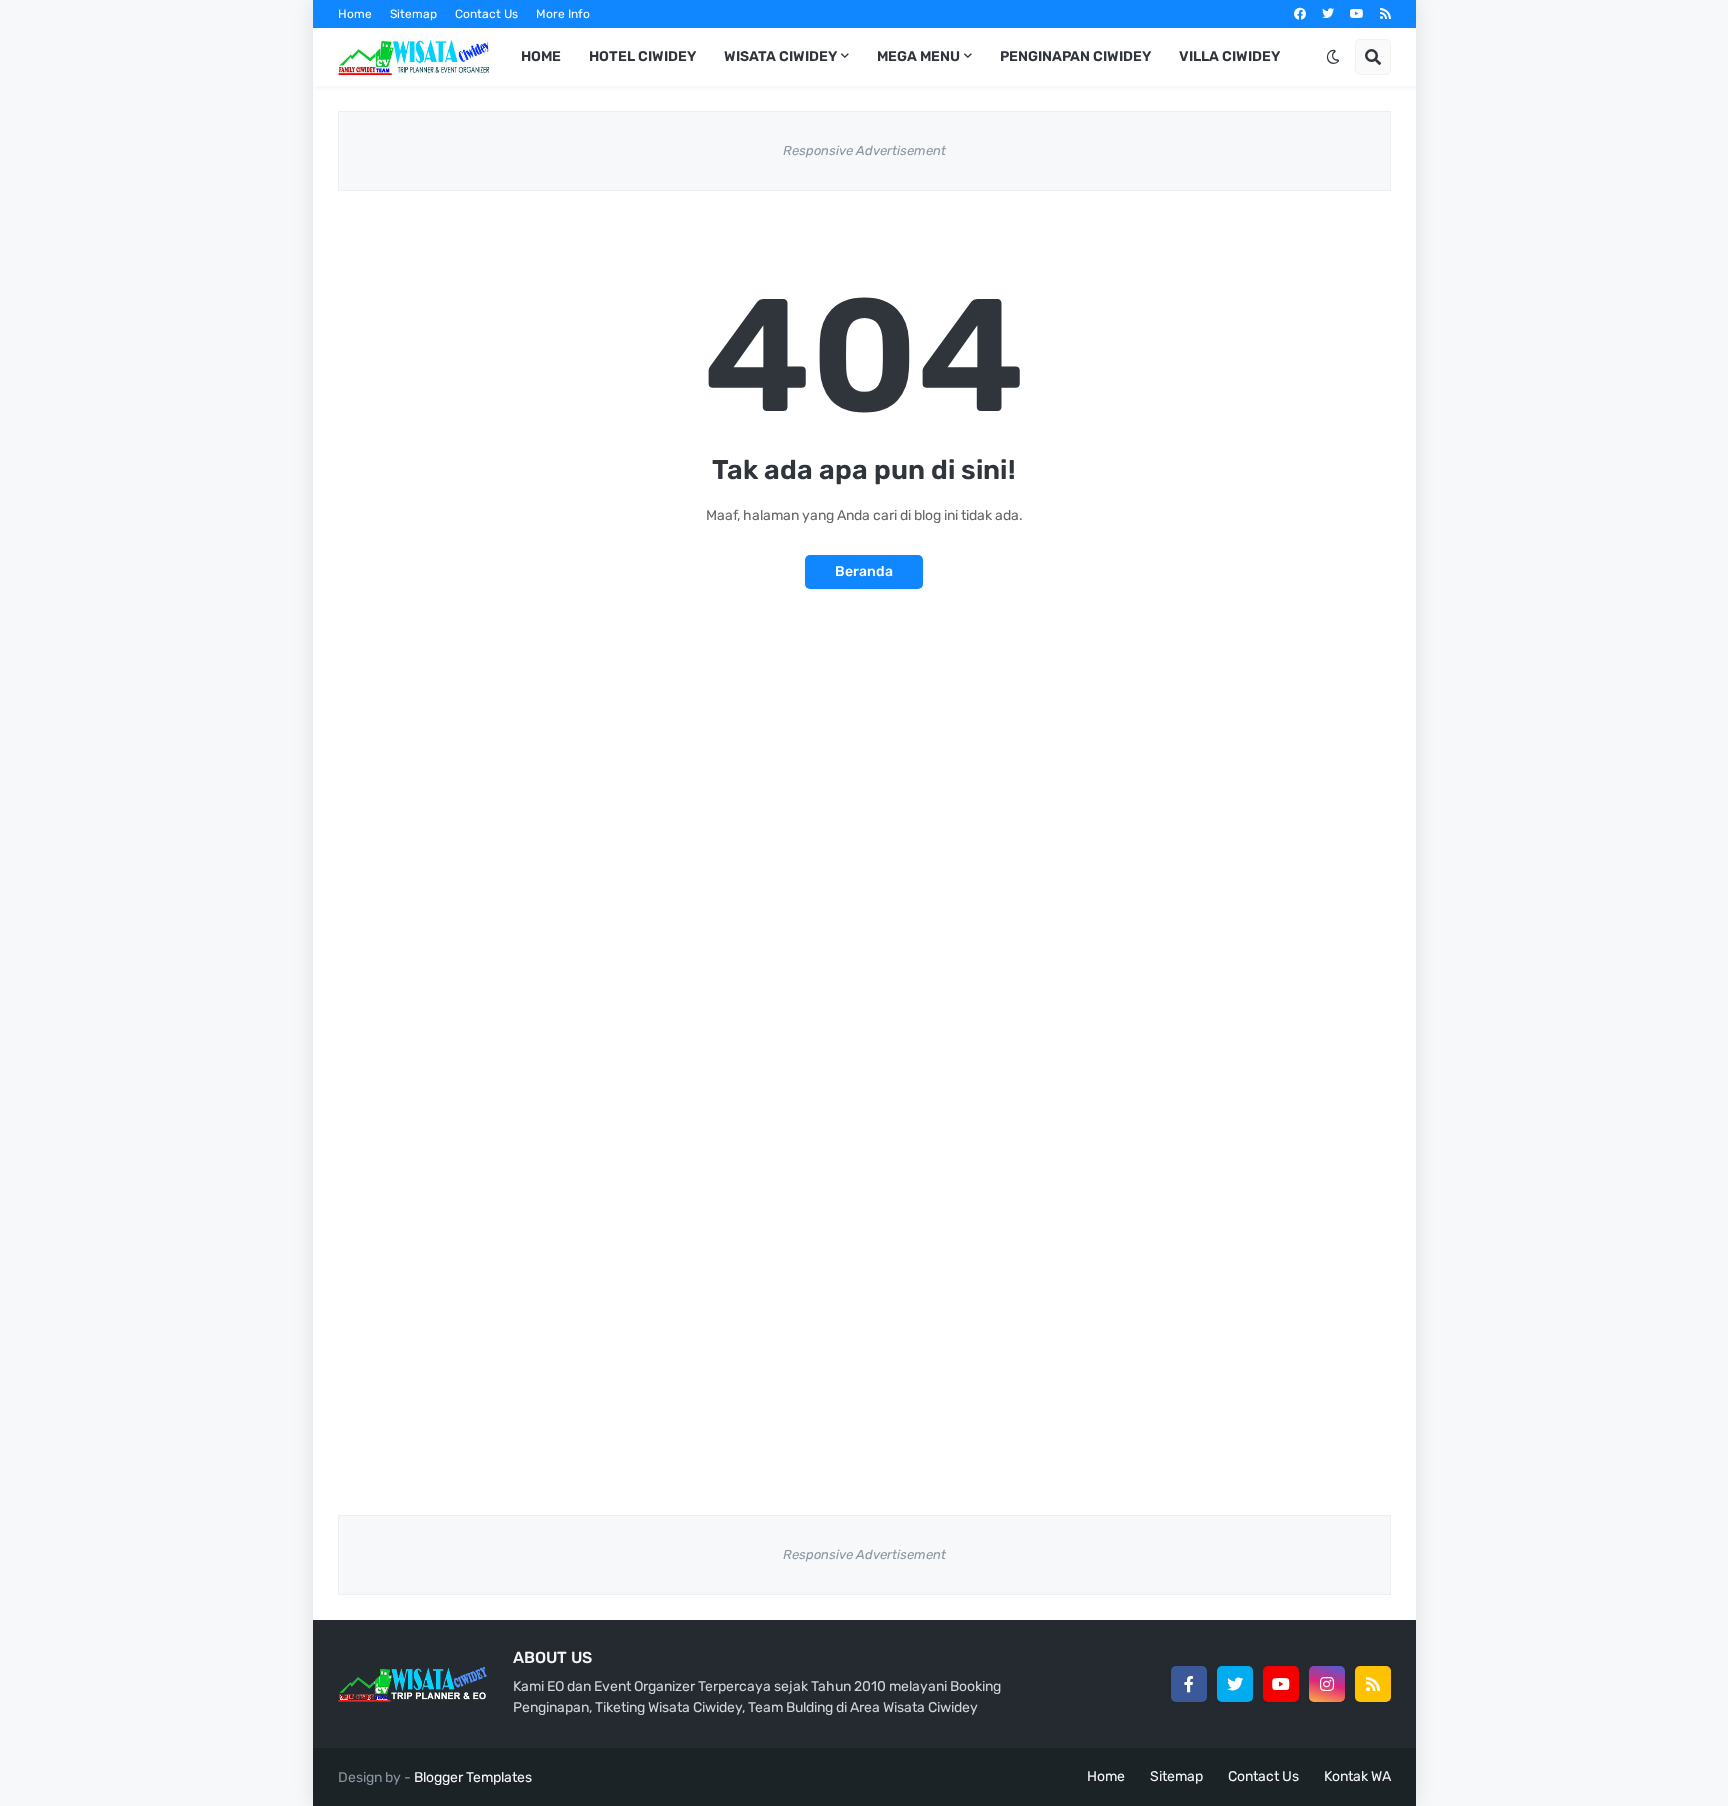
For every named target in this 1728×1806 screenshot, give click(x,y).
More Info (563, 14)
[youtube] (1357, 14)
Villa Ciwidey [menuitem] (1229, 56)
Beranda (864, 571)
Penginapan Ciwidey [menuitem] (1075, 56)
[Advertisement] (864, 789)
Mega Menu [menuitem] (918, 56)
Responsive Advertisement (864, 150)
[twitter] (1328, 14)
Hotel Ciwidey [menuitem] (642, 56)
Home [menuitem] (541, 56)
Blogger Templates (473, 1777)
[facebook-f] (1189, 1684)
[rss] (1385, 14)
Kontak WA (1357, 1776)
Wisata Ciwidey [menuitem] (780, 56)
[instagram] (1327, 1684)
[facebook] (1300, 14)
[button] (1333, 57)
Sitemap (413, 14)
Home (355, 14)
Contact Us (486, 14)
